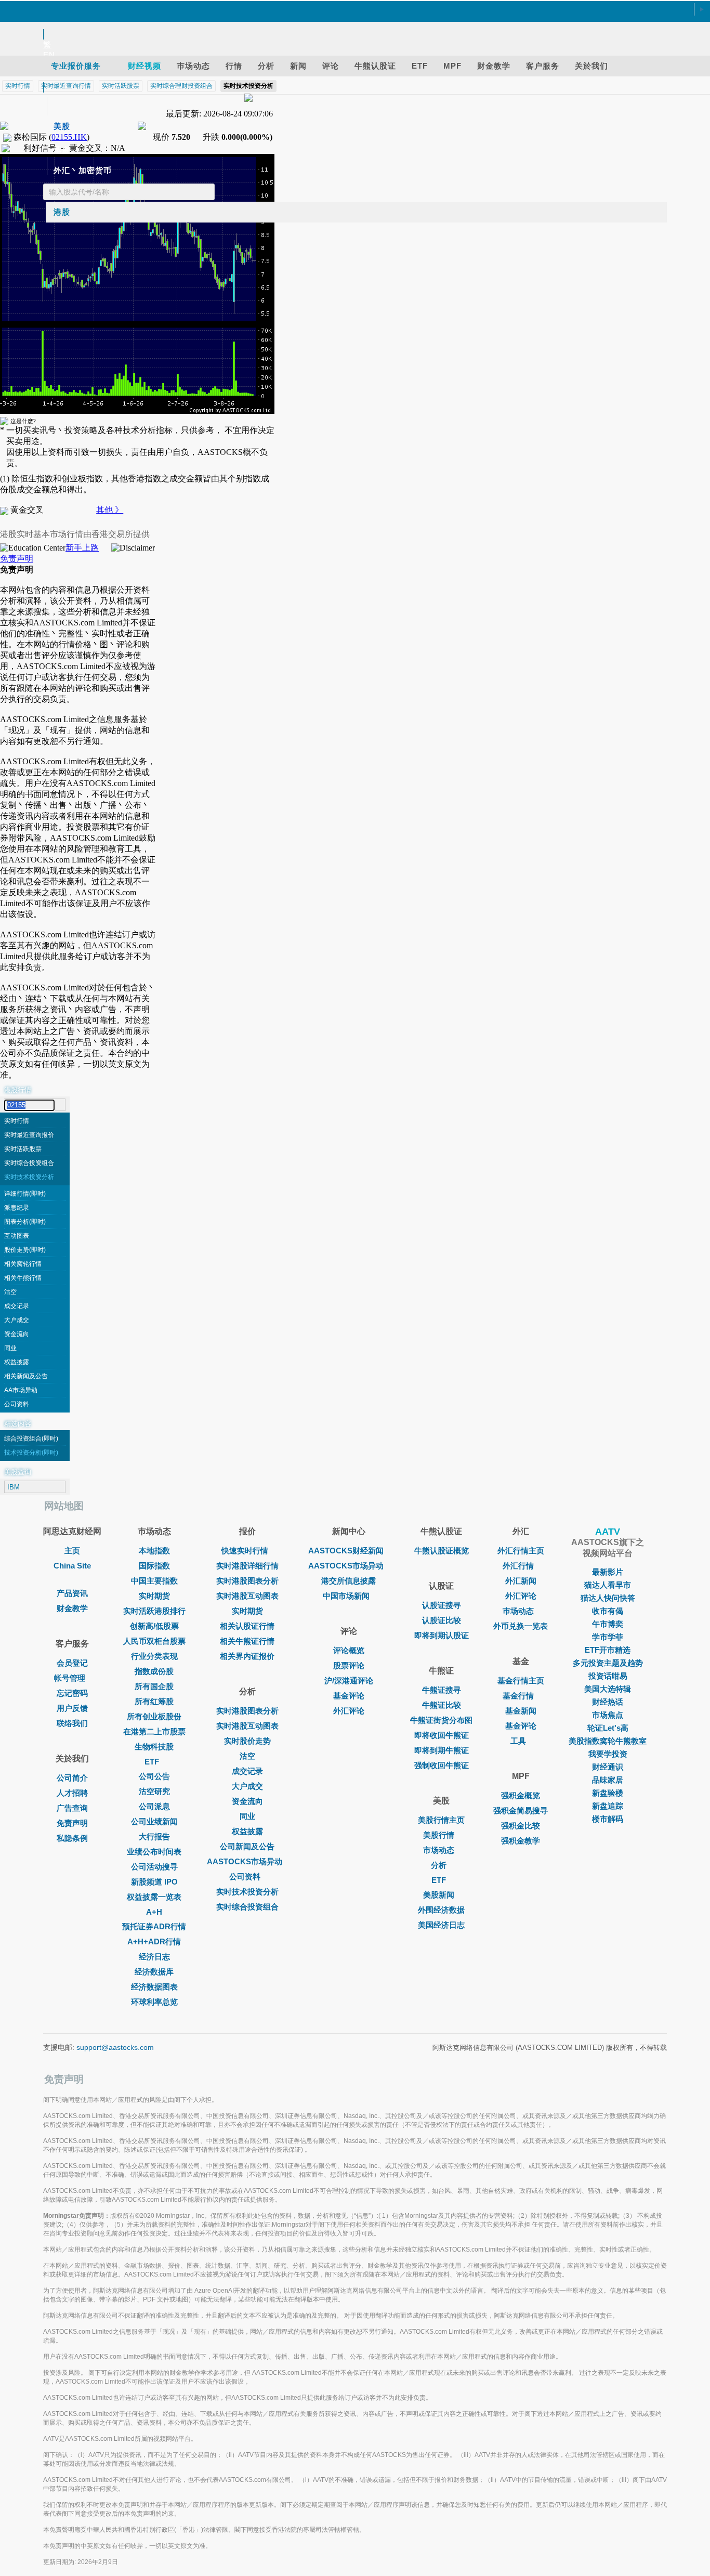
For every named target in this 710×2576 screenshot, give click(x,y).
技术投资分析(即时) (31, 1453)
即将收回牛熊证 (442, 1735)
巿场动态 (518, 1611)
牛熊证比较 (442, 1705)
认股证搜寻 (442, 1605)
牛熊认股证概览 (442, 1551)
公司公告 (154, 1776)
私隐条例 (72, 1838)
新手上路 (82, 548)
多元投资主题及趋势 (608, 1663)
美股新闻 (439, 1895)
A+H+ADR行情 (154, 1941)
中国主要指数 (154, 1581)
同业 (10, 1348)
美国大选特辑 (608, 1689)
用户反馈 (72, 1708)
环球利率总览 (154, 2002)
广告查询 (72, 1808)
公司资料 (17, 1404)
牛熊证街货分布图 (441, 1720)
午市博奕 (608, 1624)
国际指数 (154, 1566)
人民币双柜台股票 (154, 1641)
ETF (152, 1762)
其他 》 (110, 510)
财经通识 (608, 1767)
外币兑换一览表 (521, 1626)
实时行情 (17, 1121)
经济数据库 (154, 1972)
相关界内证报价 (247, 1656)
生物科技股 (154, 1747)
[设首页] (350, 10)
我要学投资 (608, 1754)
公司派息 (154, 1806)
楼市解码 (608, 1819)
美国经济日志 (441, 1925)
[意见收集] (350, 22)
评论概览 (349, 1650)
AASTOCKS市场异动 (245, 1861)
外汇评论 (349, 1711)
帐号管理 (70, 1678)
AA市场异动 (21, 1390)
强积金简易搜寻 (521, 1810)
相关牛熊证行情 (247, 1641)
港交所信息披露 (349, 1581)
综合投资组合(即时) (31, 1439)
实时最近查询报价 (29, 1135)
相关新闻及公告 (26, 1376)
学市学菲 (608, 1637)
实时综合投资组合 (29, 1163)
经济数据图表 (154, 1987)
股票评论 (349, 1665)
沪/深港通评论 (349, 1681)
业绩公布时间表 (154, 1852)
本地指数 (154, 1551)
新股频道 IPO (154, 1882)
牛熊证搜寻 (442, 1690)
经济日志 (154, 1957)
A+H (154, 1912)
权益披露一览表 (154, 1897)
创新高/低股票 (154, 1626)
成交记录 (17, 1306)
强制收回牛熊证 (442, 1765)
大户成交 (17, 1320)
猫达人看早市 (608, 1585)
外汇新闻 (521, 1581)
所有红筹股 (154, 1701)
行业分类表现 (154, 1656)
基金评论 (349, 1696)
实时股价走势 (247, 1741)
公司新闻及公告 (247, 1846)
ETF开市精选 (608, 1650)
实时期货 (154, 1596)
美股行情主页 (441, 1820)
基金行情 (518, 1696)
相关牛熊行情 (23, 1278)
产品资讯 (72, 1593)
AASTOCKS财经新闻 (346, 1551)
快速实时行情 (245, 1551)
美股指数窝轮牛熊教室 (608, 1741)
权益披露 (17, 1362)
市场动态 (439, 1850)
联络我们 (72, 1723)
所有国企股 (154, 1686)
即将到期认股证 (442, 1635)
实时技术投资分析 (29, 1177)
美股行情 (439, 1835)
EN (49, 55)
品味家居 (608, 1780)
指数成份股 (154, 1671)
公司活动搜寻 (154, 1867)
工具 (518, 1741)
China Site (72, 1566)
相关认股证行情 (247, 1626)
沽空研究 (154, 1791)
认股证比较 (442, 1620)
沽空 (10, 1292)
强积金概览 (521, 1795)
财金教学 (72, 1608)
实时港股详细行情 (247, 1566)
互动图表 (17, 1236)
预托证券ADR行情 (154, 1926)
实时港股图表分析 (247, 1581)
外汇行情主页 (521, 1551)
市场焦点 (608, 1715)
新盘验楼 (608, 1793)
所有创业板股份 (154, 1716)
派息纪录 (17, 1208)
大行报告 (154, 1836)
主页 (72, 1551)
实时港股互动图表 (247, 1596)
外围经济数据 (441, 1910)
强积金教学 (521, 1841)
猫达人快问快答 (608, 1598)
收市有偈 (608, 1611)
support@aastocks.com (115, 2047)
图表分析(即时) (25, 1222)
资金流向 (17, 1334)
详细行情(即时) (25, 1194)
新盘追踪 (608, 1806)
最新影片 (608, 1572)
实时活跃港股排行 (154, 1611)
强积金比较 (521, 1826)
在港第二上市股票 (154, 1731)
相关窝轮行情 (23, 1264)
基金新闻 (521, 1711)
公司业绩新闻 (154, 1821)
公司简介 (72, 1778)
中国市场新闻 (346, 1596)
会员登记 (72, 1663)
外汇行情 (518, 1566)
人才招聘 (72, 1793)
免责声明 (17, 559)
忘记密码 (72, 1693)
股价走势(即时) (25, 1250)
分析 (439, 1865)
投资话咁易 (608, 1676)
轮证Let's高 (608, 1728)
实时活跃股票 (23, 1149)
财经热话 (608, 1702)
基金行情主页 (521, 1681)
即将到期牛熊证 (442, 1750)
